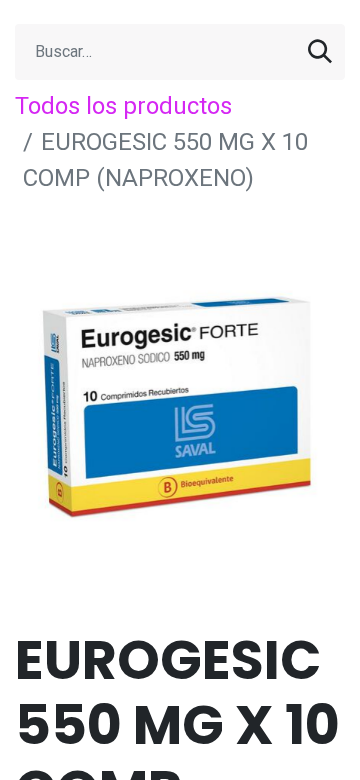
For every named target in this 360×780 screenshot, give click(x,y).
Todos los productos (123, 106)
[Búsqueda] (320, 52)
